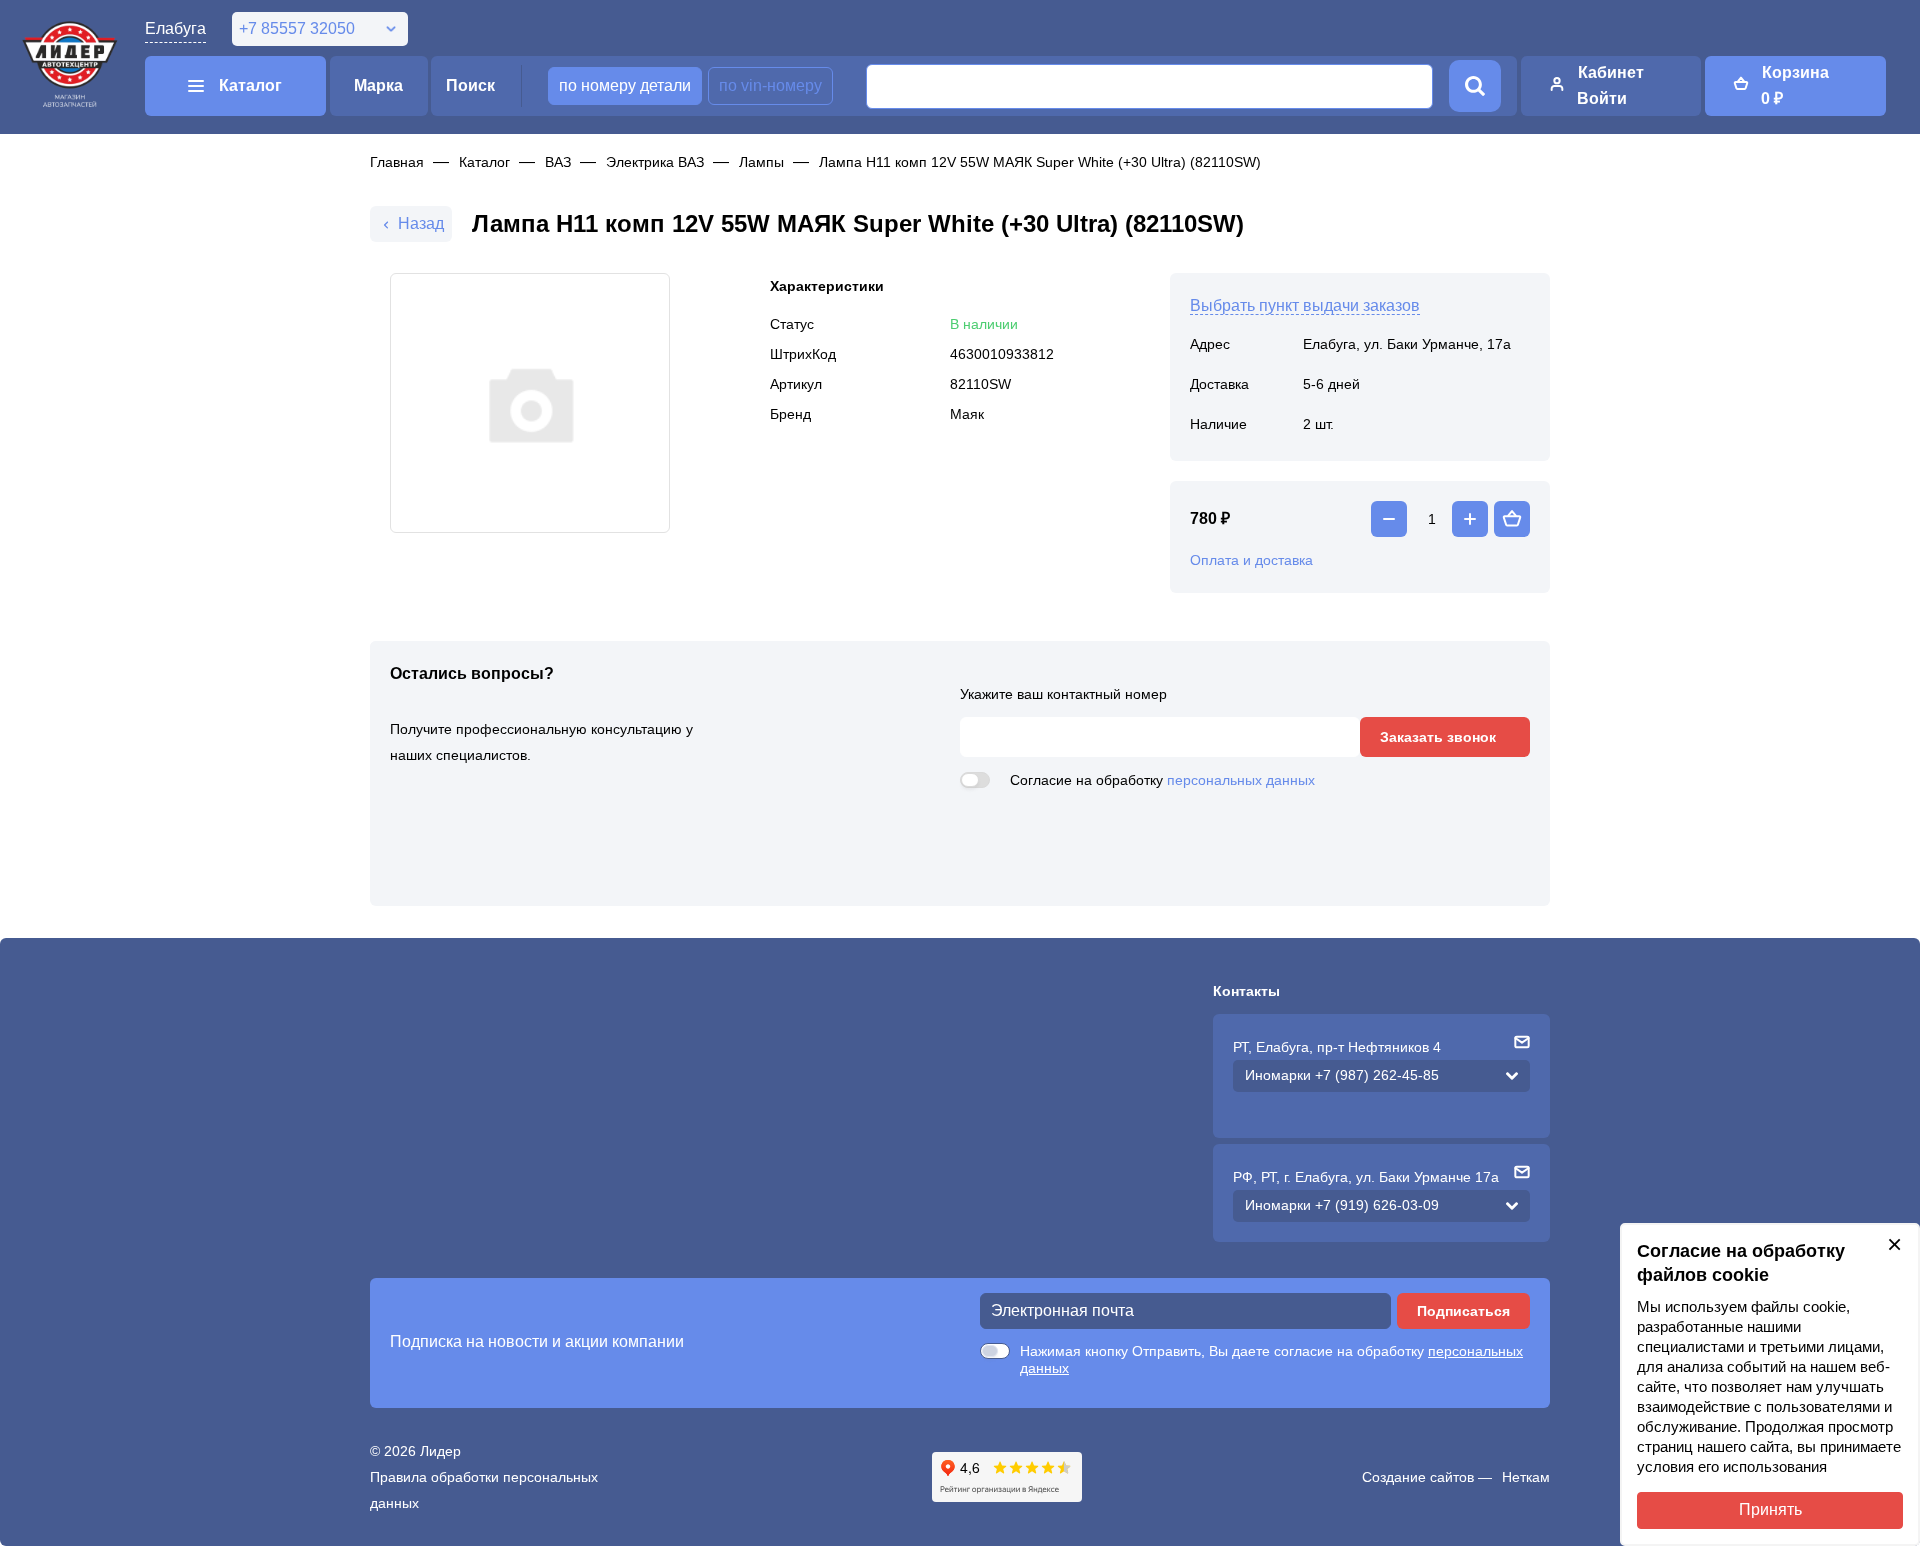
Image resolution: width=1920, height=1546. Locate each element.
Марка (378, 85)
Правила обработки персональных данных (484, 1490)
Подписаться (1463, 1311)
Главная (397, 162)
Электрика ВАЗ (655, 162)
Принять (1770, 1509)
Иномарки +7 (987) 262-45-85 (1342, 1075)
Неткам (1526, 1477)
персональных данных (1241, 780)
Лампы (761, 162)
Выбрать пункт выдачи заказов (1305, 305)
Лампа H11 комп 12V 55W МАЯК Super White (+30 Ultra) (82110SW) (1040, 162)
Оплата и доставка (1251, 560)
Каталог (484, 162)
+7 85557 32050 (297, 28)
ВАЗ (558, 162)
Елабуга (175, 28)
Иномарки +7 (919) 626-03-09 (1342, 1205)
